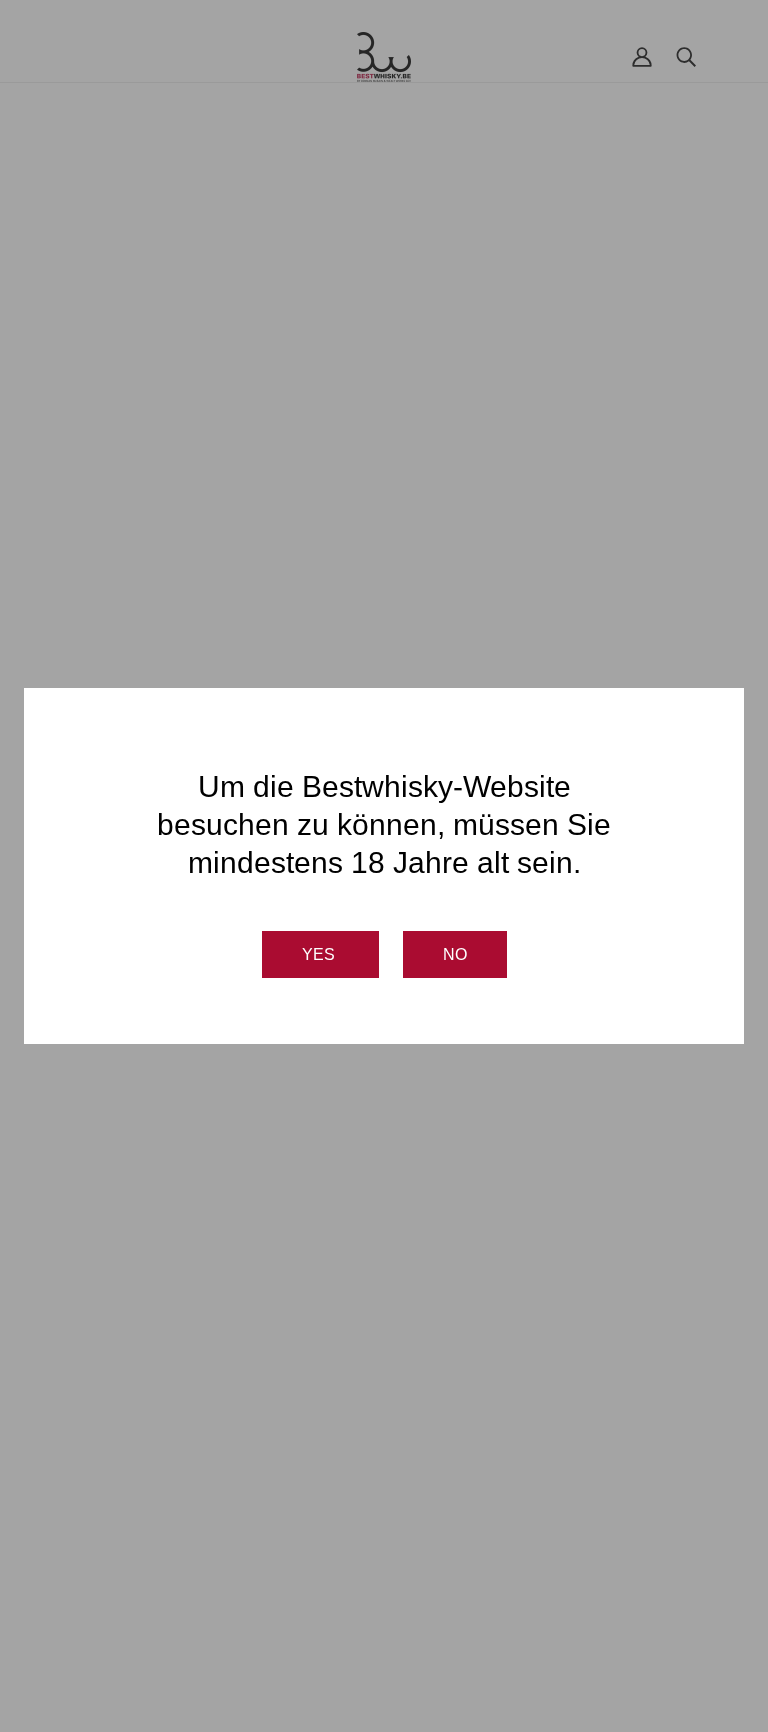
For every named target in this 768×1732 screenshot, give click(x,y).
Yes (320, 954)
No (455, 954)
